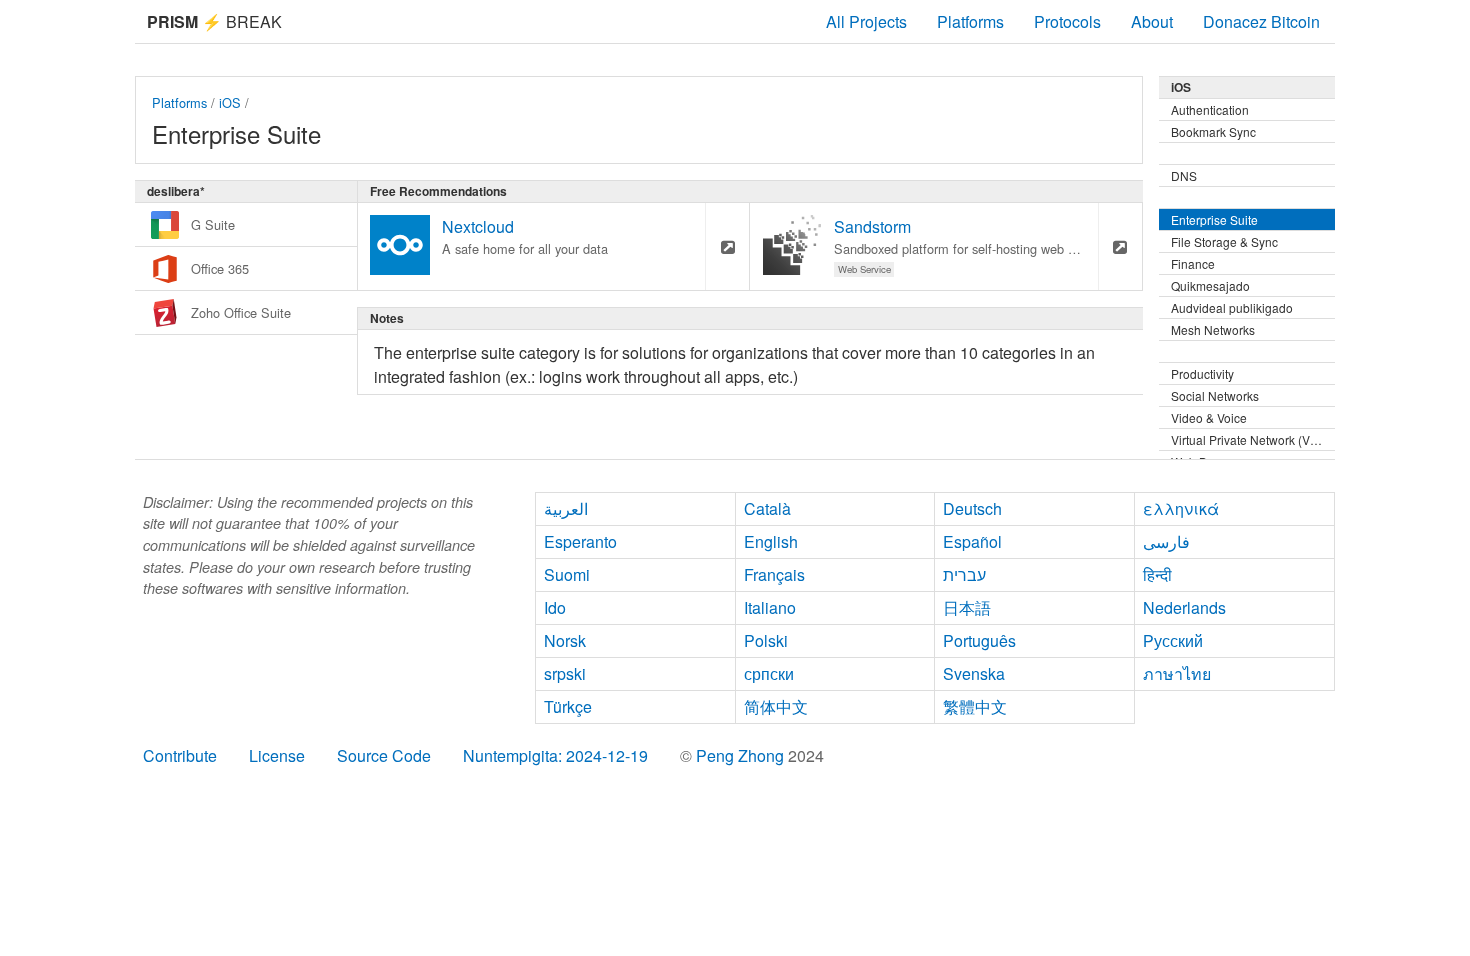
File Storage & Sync (1224, 241)
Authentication (1210, 109)
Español (972, 541)
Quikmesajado (1210, 285)
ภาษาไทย (1177, 673)
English (771, 541)
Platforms (970, 21)
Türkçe (568, 706)
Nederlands (1184, 607)
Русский (1173, 640)
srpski (565, 673)
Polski (766, 640)
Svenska (974, 673)
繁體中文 (975, 706)
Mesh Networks (1213, 329)
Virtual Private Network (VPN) (1251, 439)
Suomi (567, 574)
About (1152, 21)
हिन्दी (1157, 574)
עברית (964, 574)
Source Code (384, 755)
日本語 (967, 607)
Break (214, 21)
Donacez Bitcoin (1261, 21)
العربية (566, 508)
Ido (555, 607)
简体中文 (776, 706)
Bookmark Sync (1213, 131)
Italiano (770, 607)
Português (979, 640)
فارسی (1166, 541)
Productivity (1202, 373)
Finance (1193, 263)
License (277, 755)
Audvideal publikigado (1232, 307)
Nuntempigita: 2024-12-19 (555, 755)
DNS (1184, 175)
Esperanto (580, 541)
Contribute (180, 755)
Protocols (1067, 21)
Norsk (565, 640)
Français (774, 574)
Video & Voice (1209, 417)
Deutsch (972, 508)
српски (769, 673)
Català (767, 508)
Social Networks (1215, 395)
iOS (230, 102)
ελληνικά (1181, 508)
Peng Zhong (742, 755)
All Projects (866, 21)
